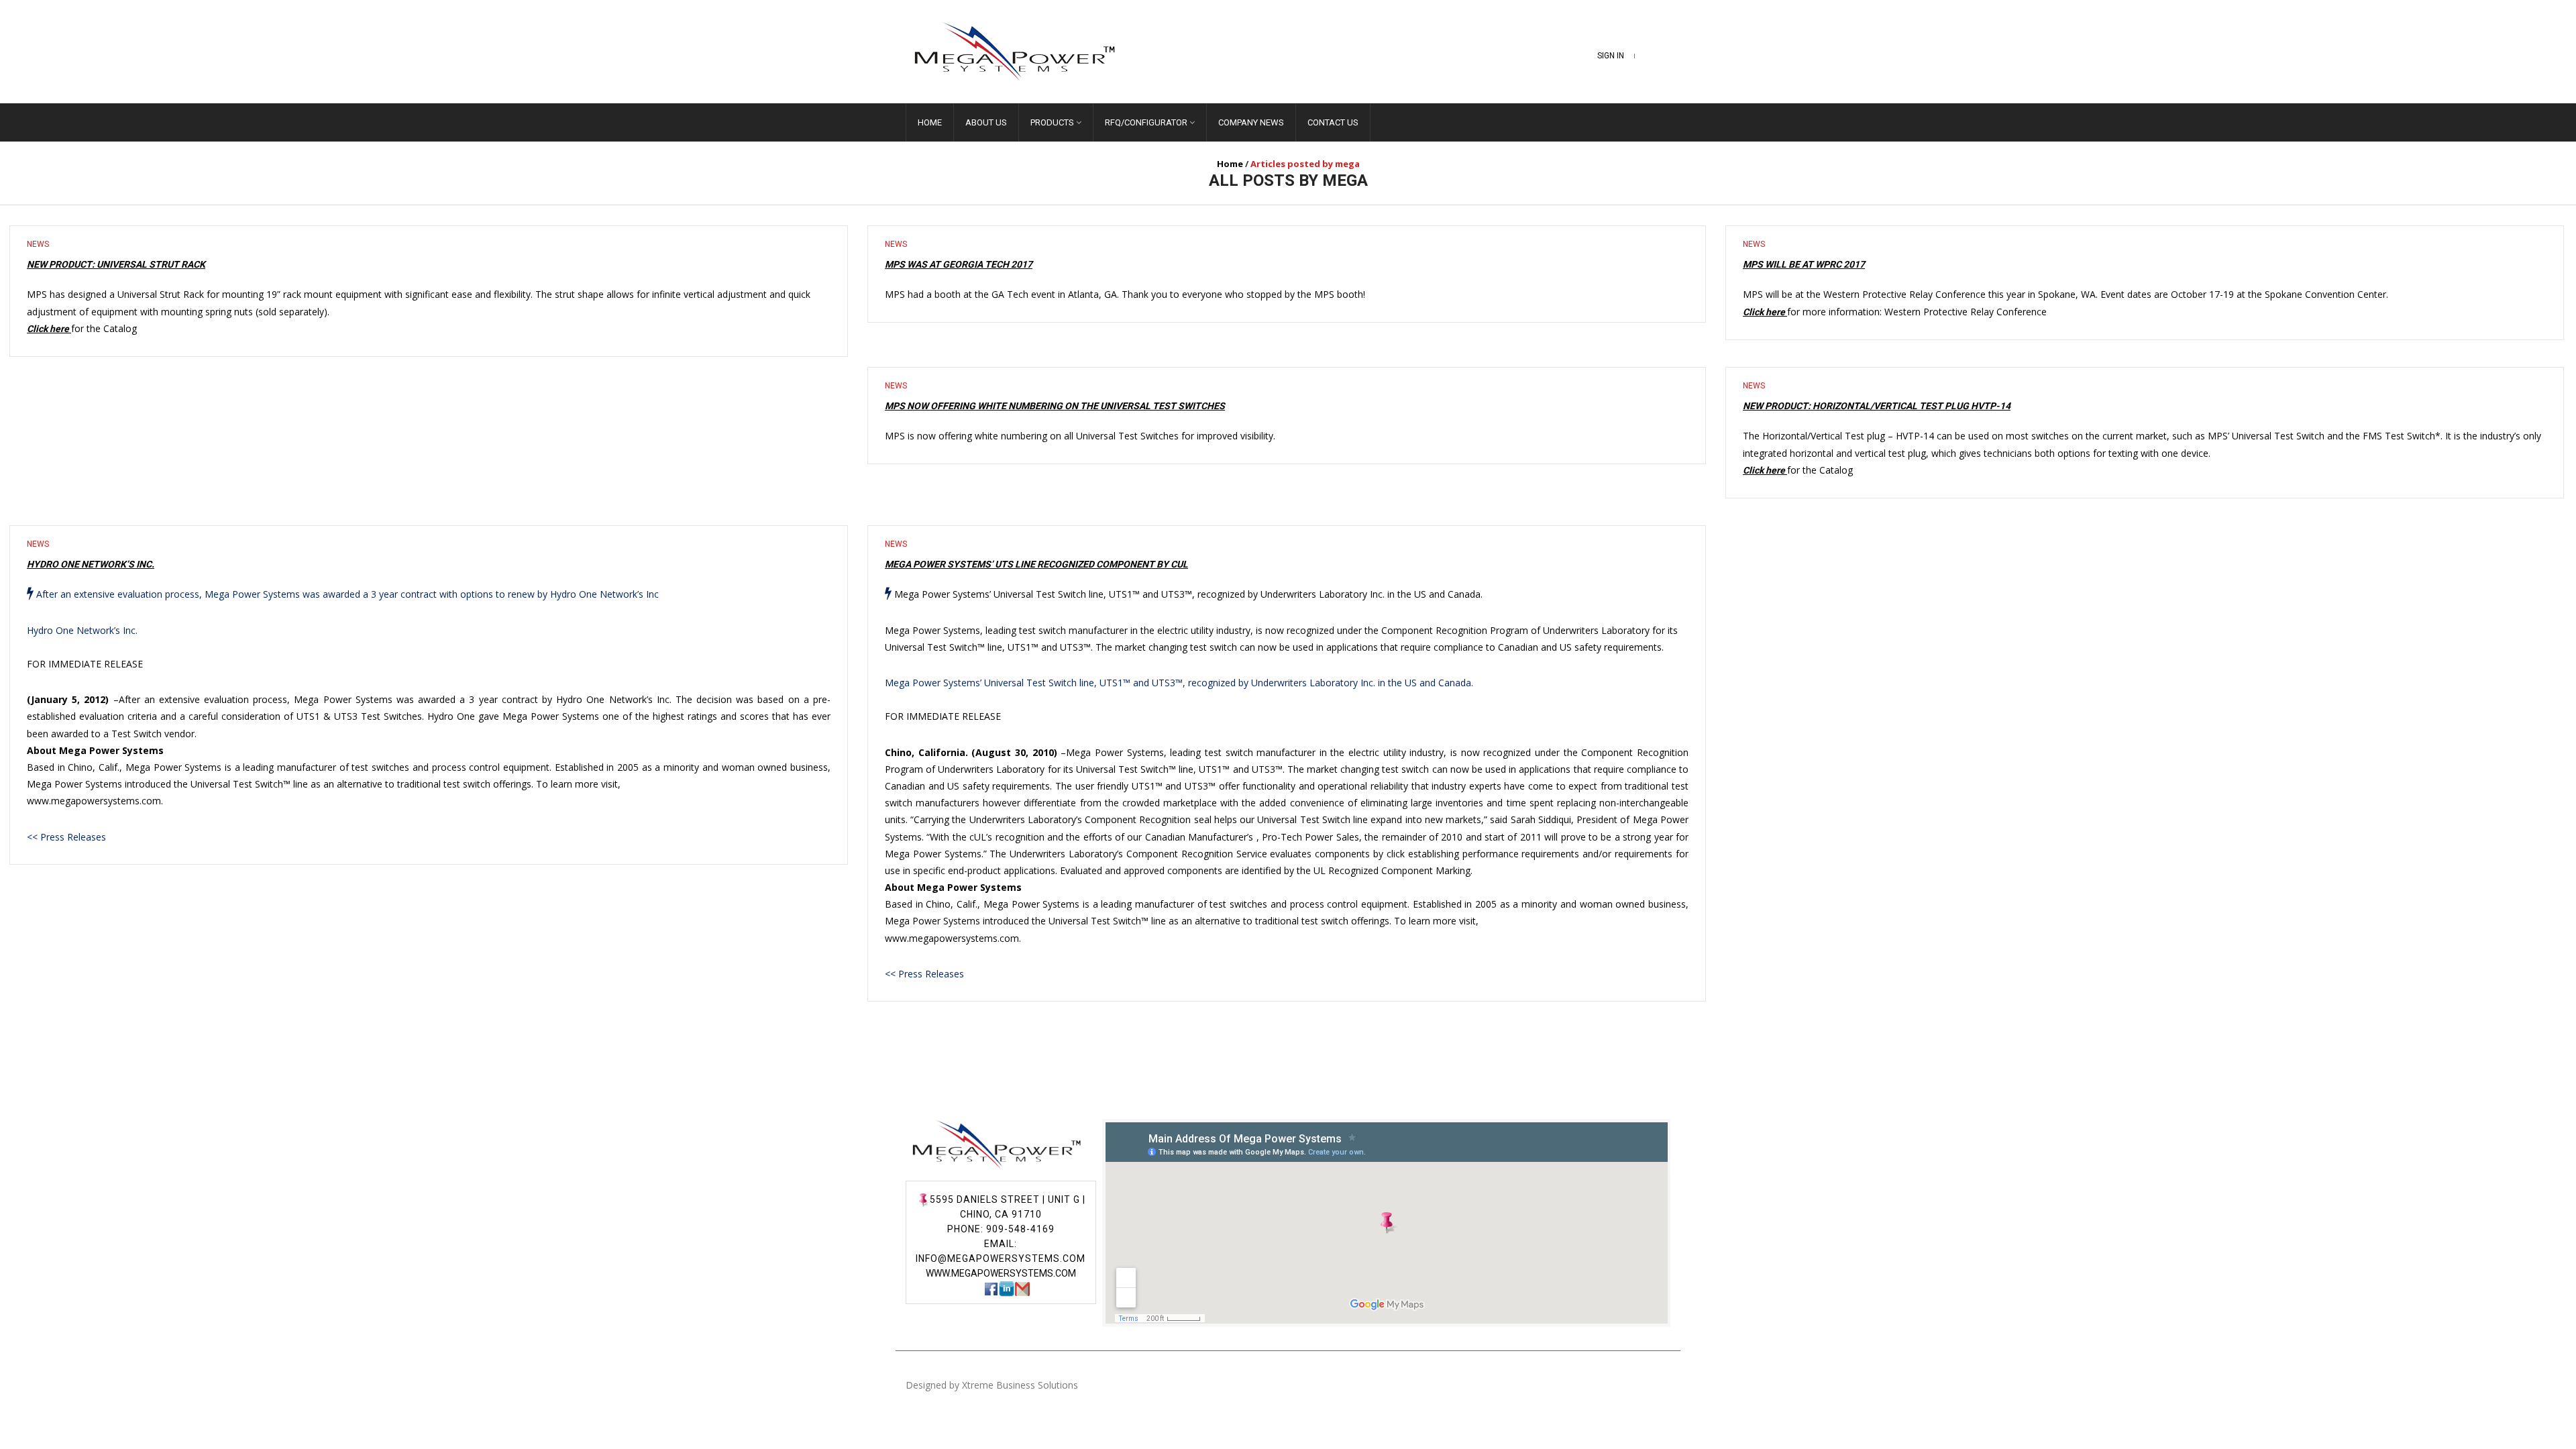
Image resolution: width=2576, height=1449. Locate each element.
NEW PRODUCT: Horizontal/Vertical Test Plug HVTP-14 (1877, 406)
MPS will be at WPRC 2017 (1804, 264)
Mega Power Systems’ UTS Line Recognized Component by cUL (1036, 564)
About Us (986, 122)
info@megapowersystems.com (1001, 1258)
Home (930, 122)
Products (1052, 122)
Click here (49, 329)
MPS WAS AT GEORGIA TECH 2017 (959, 264)
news (38, 244)
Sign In (1611, 56)
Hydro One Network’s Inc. (91, 564)
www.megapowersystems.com (1001, 1273)
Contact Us (1333, 122)
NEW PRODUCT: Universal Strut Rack (116, 264)
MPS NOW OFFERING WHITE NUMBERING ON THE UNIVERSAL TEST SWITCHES (1055, 406)
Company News (1251, 122)
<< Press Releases (66, 837)
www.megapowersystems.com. (95, 801)
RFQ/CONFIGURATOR (1146, 122)
